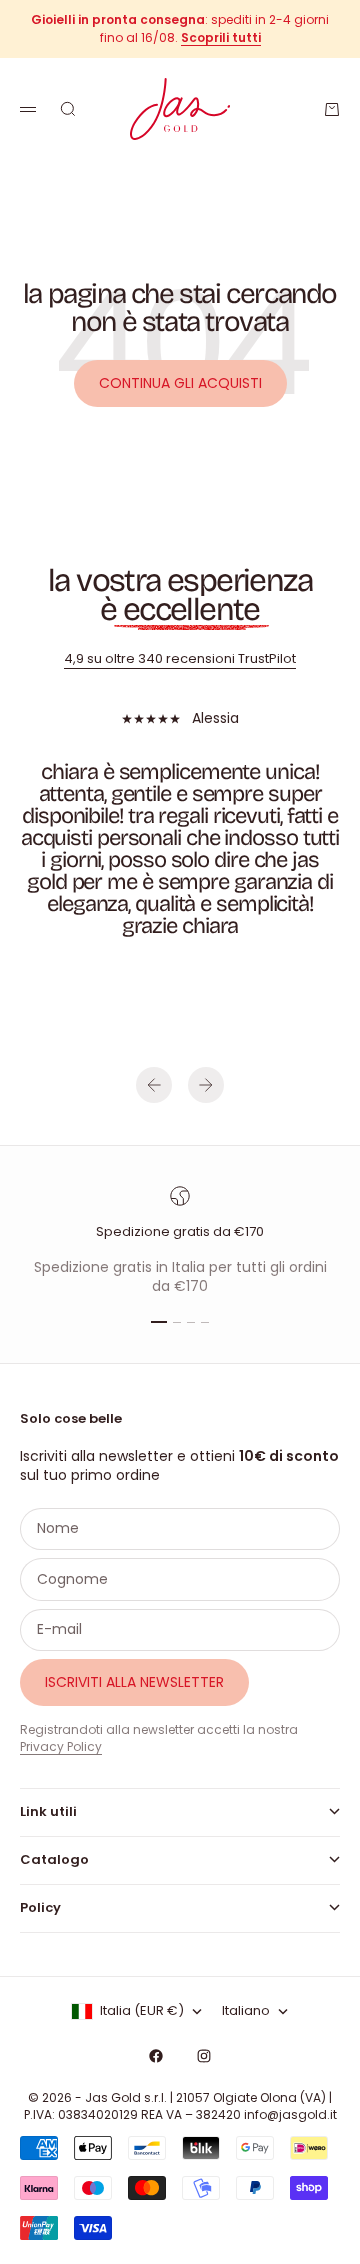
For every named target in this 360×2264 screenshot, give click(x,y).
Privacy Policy (61, 1746)
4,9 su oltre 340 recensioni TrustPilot (180, 658)
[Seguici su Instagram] (204, 2056)
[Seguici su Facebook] (156, 2056)
